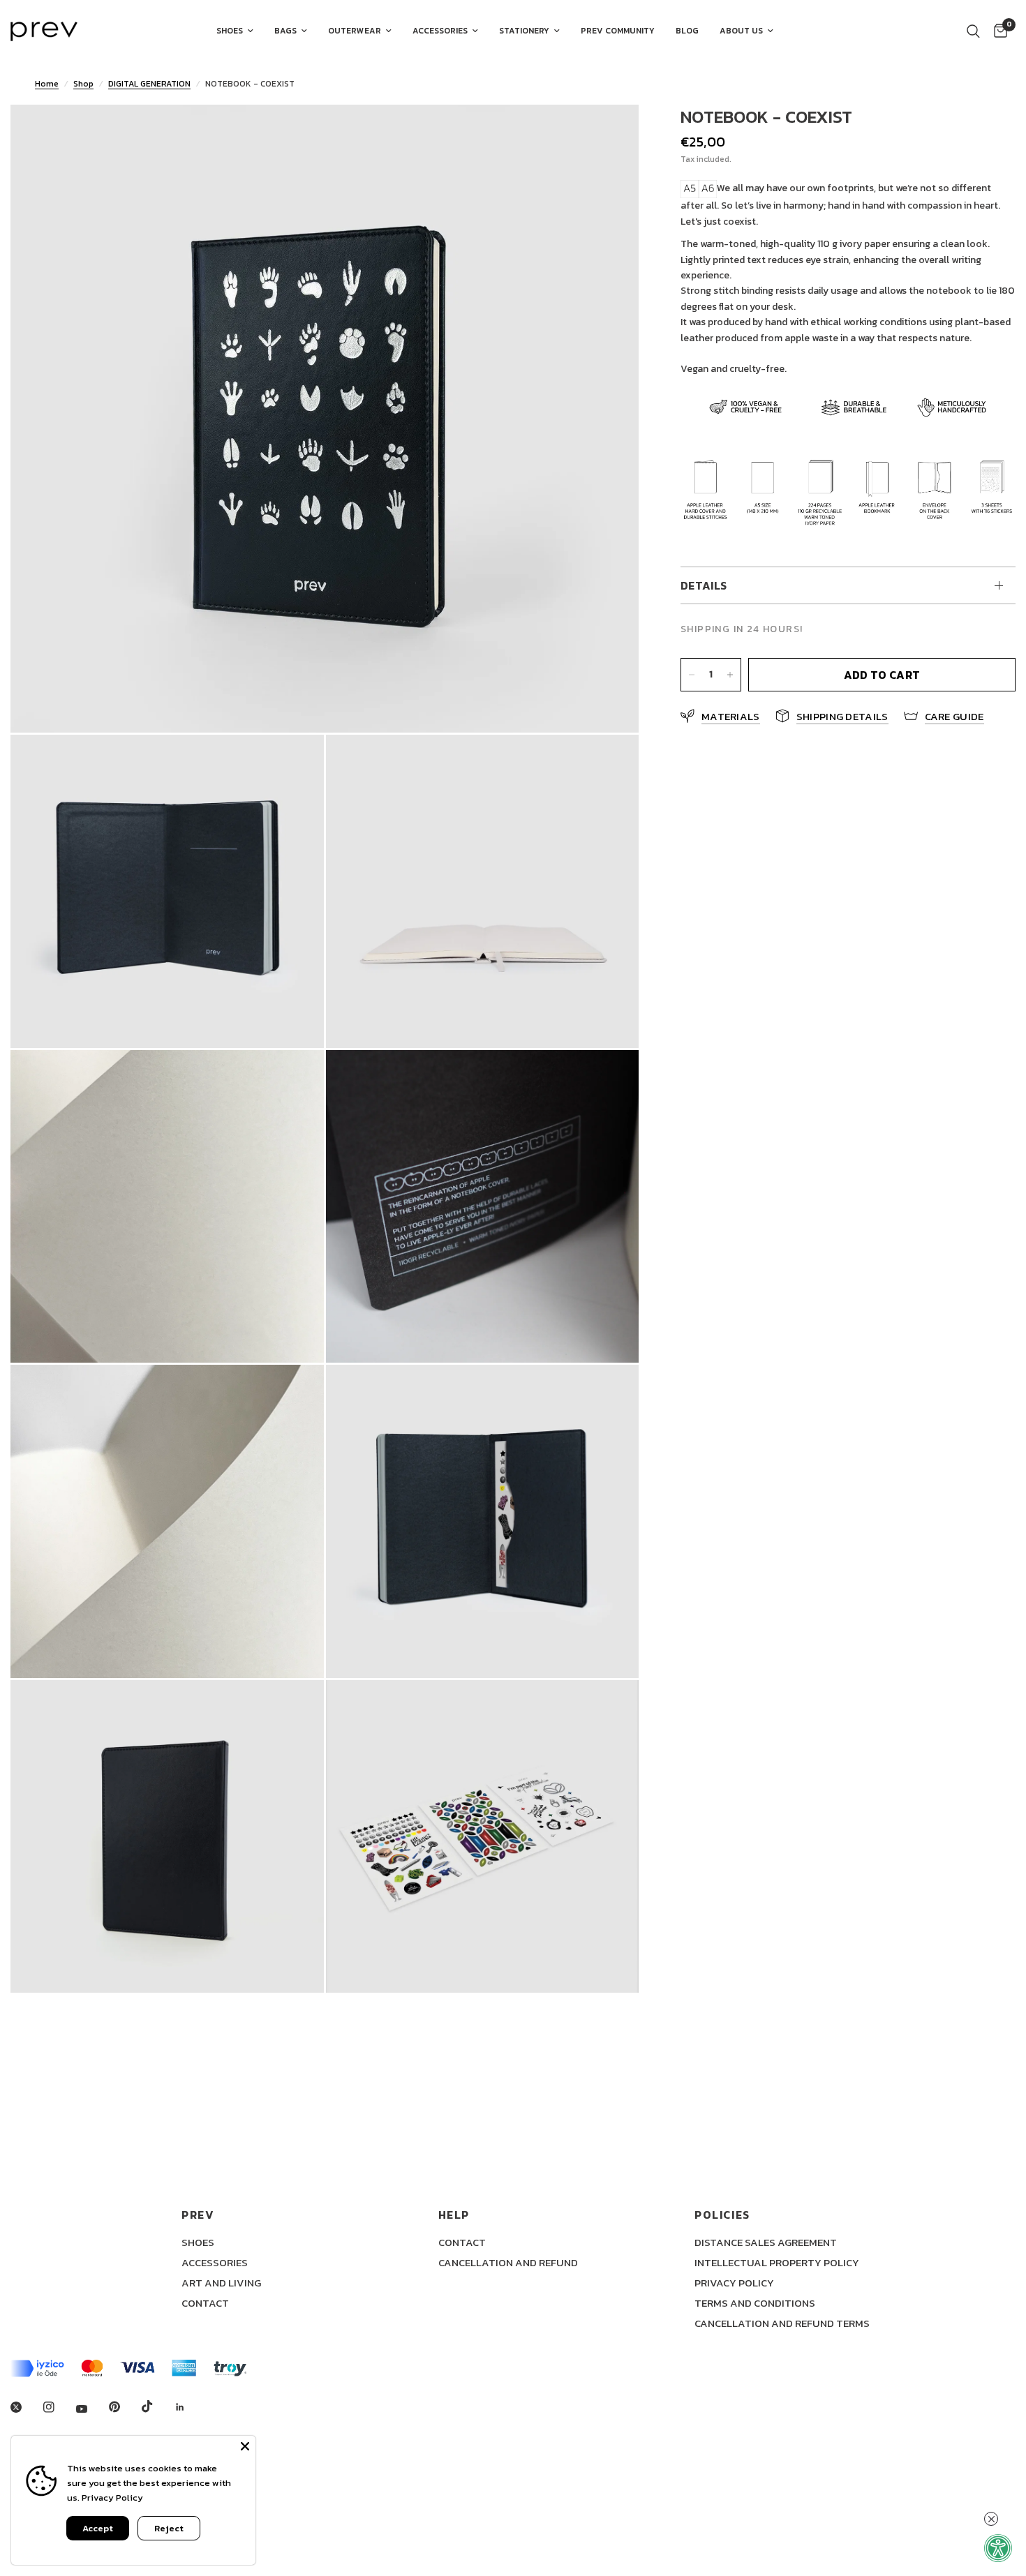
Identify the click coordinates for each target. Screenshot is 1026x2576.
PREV (198, 2215)
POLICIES (722, 2215)
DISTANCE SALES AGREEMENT (766, 2242)
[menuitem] (235, 31)
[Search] (973, 31)
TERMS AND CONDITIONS (755, 2303)
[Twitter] (26, 2407)
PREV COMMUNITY (618, 31)
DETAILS (704, 585)
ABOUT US (741, 31)
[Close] (245, 2446)
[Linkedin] (190, 2407)
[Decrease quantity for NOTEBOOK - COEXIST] (692, 675)
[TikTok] (157, 2406)
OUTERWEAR (355, 31)
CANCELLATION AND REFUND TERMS (782, 2323)
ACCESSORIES (440, 31)
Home (47, 84)
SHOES (230, 31)
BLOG (687, 31)
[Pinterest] (124, 2407)
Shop (83, 84)
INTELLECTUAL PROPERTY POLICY (777, 2262)
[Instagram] (59, 2407)
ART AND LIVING (221, 2283)
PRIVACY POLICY (734, 2283)
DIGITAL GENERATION (149, 84)
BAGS (285, 31)
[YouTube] (91, 2409)
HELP (454, 2215)
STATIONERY (524, 31)
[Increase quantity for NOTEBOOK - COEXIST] (730, 675)
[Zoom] (609, 134)
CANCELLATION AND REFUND (508, 2262)
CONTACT (205, 2303)
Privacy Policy (112, 2498)
